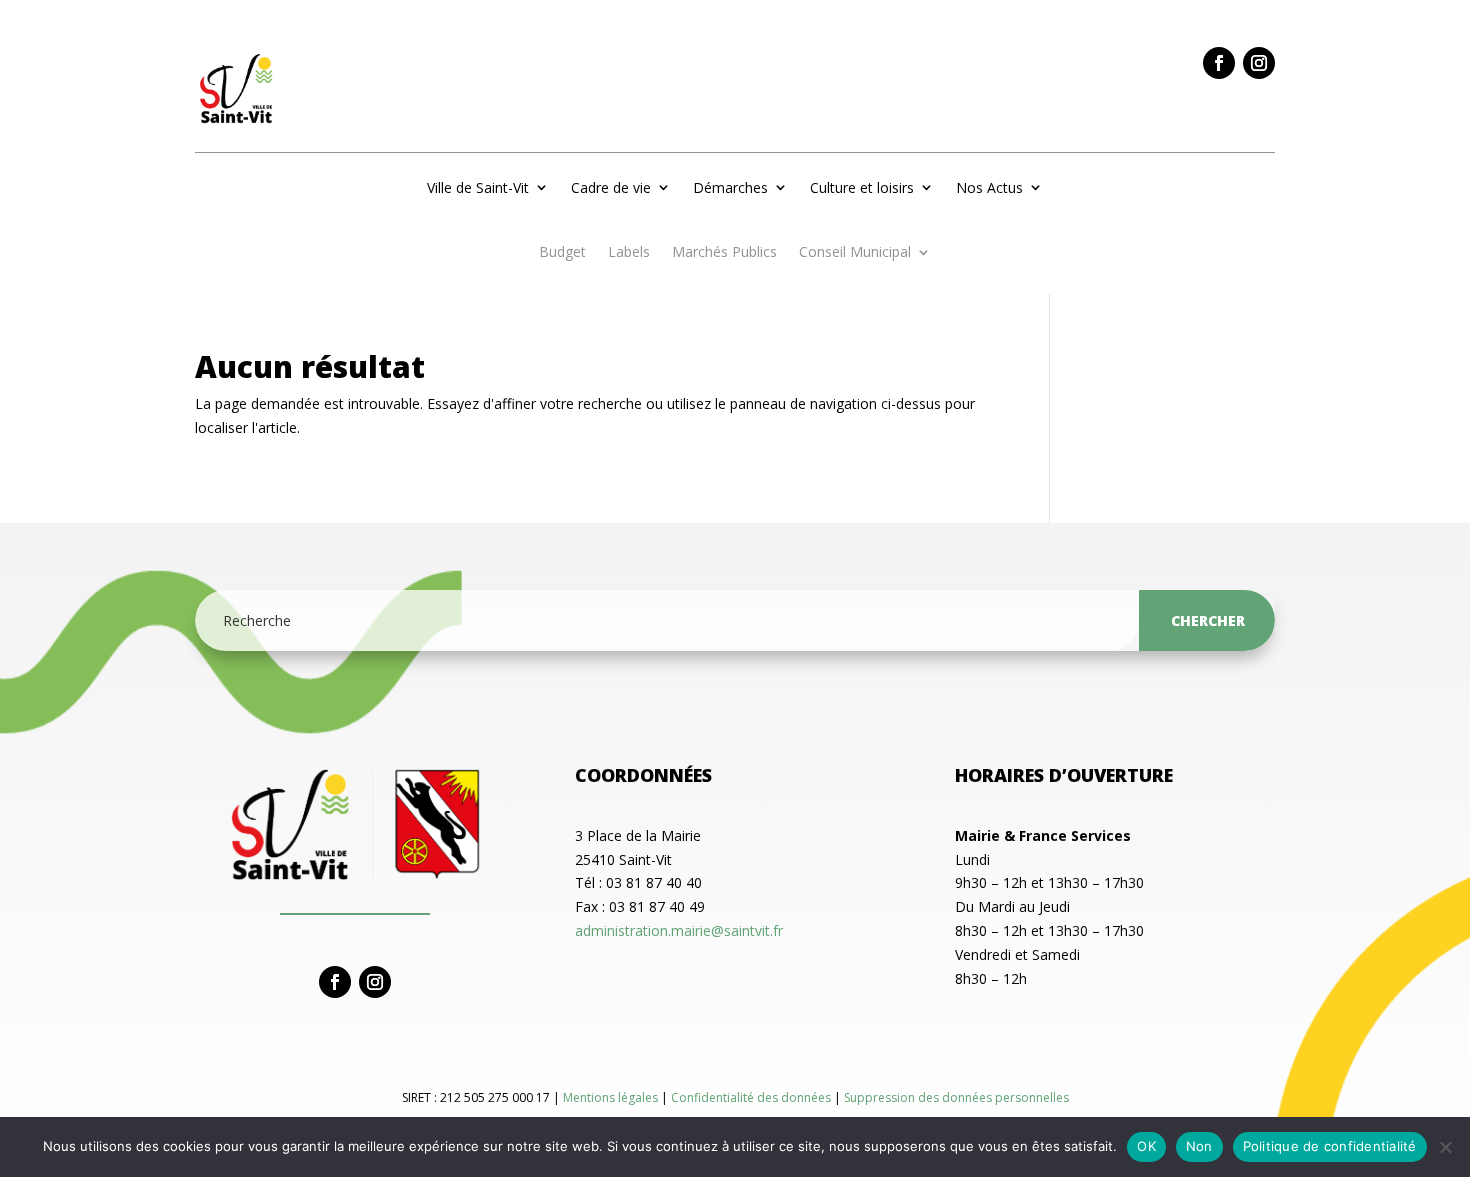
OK (1146, 1146)
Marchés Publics (724, 253)
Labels (629, 253)
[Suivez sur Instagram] (1259, 63)
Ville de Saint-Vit (478, 187)
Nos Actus (989, 187)
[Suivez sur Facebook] (1219, 63)
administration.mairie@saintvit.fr (679, 930)
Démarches (730, 187)
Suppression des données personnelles (956, 1097)
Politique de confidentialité (1330, 1146)
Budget (562, 253)
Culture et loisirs (862, 187)
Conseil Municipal (855, 253)
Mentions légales (612, 1097)
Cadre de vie (611, 187)
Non (1199, 1146)
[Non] (1445, 1147)
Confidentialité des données (752, 1097)
